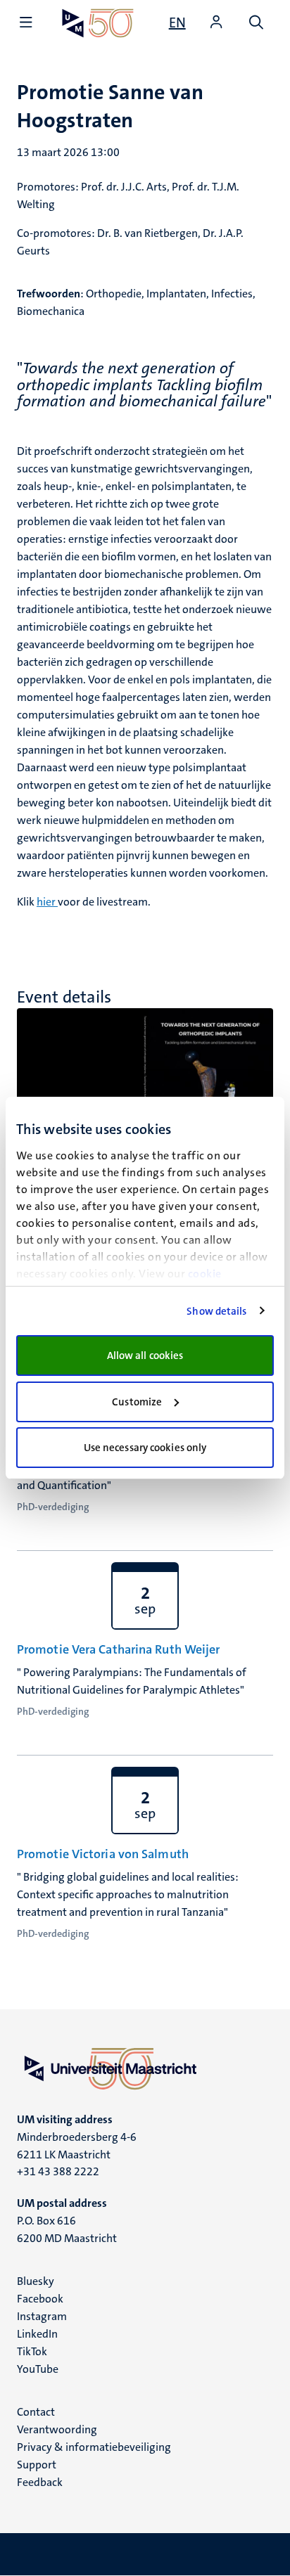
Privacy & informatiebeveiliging (94, 2447)
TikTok (32, 2351)
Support (37, 2465)
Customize (137, 1402)
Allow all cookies (145, 1355)
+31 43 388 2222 (58, 2171)
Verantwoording (57, 2429)
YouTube (38, 2369)
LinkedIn (37, 2334)
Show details (216, 1311)
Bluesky (36, 2281)
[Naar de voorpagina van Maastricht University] (98, 23)
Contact (36, 2412)
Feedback (40, 2482)
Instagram (42, 2316)
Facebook (40, 2299)
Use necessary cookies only (145, 1448)
